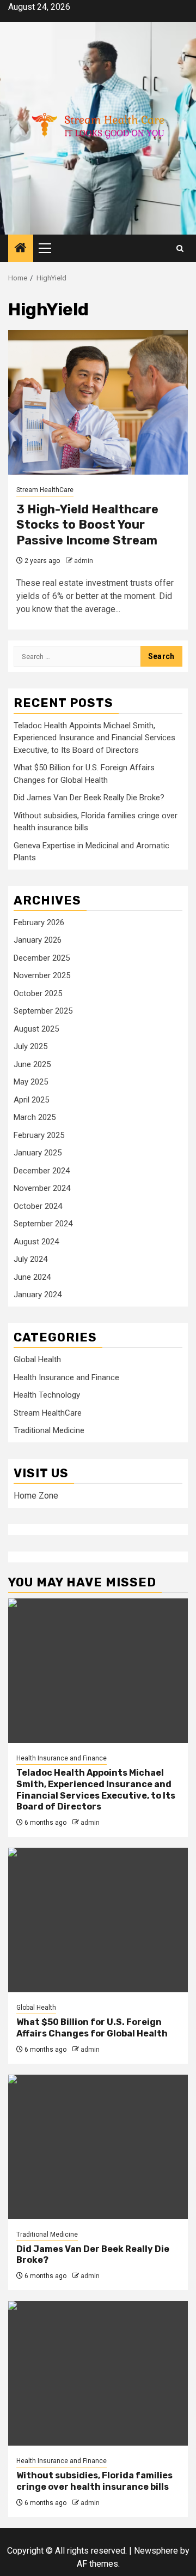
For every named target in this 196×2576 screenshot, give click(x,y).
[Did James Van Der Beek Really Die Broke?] (98, 2147)
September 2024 (43, 1224)
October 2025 (38, 993)
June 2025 (32, 1064)
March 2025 (35, 1117)
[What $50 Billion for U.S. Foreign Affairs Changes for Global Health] (98, 1920)
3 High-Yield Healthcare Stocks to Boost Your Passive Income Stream (87, 525)
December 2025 (42, 958)
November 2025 (42, 975)
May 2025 (31, 1082)
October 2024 (38, 1206)
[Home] (21, 249)
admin (84, 561)
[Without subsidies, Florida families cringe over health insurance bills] (98, 2373)
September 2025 (43, 1011)
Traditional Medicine (49, 1430)
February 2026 (39, 922)
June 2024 (32, 1277)
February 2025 (39, 1135)
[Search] (180, 248)
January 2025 (38, 1153)
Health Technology (47, 1395)
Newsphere (156, 2551)
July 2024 (30, 1259)
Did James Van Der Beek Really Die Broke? (89, 798)
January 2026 (38, 940)
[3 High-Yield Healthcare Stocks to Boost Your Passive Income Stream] (98, 402)
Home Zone (36, 1496)
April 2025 (31, 1100)
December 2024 (42, 1171)
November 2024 (42, 1188)
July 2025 (30, 1046)
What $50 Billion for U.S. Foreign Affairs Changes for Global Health (92, 2028)
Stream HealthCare (45, 490)
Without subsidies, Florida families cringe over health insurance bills (94, 2481)
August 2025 (36, 1029)
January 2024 (38, 1295)
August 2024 (36, 1242)
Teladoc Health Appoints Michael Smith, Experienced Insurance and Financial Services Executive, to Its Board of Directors (94, 738)
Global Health (37, 1359)
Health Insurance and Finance (66, 1377)
